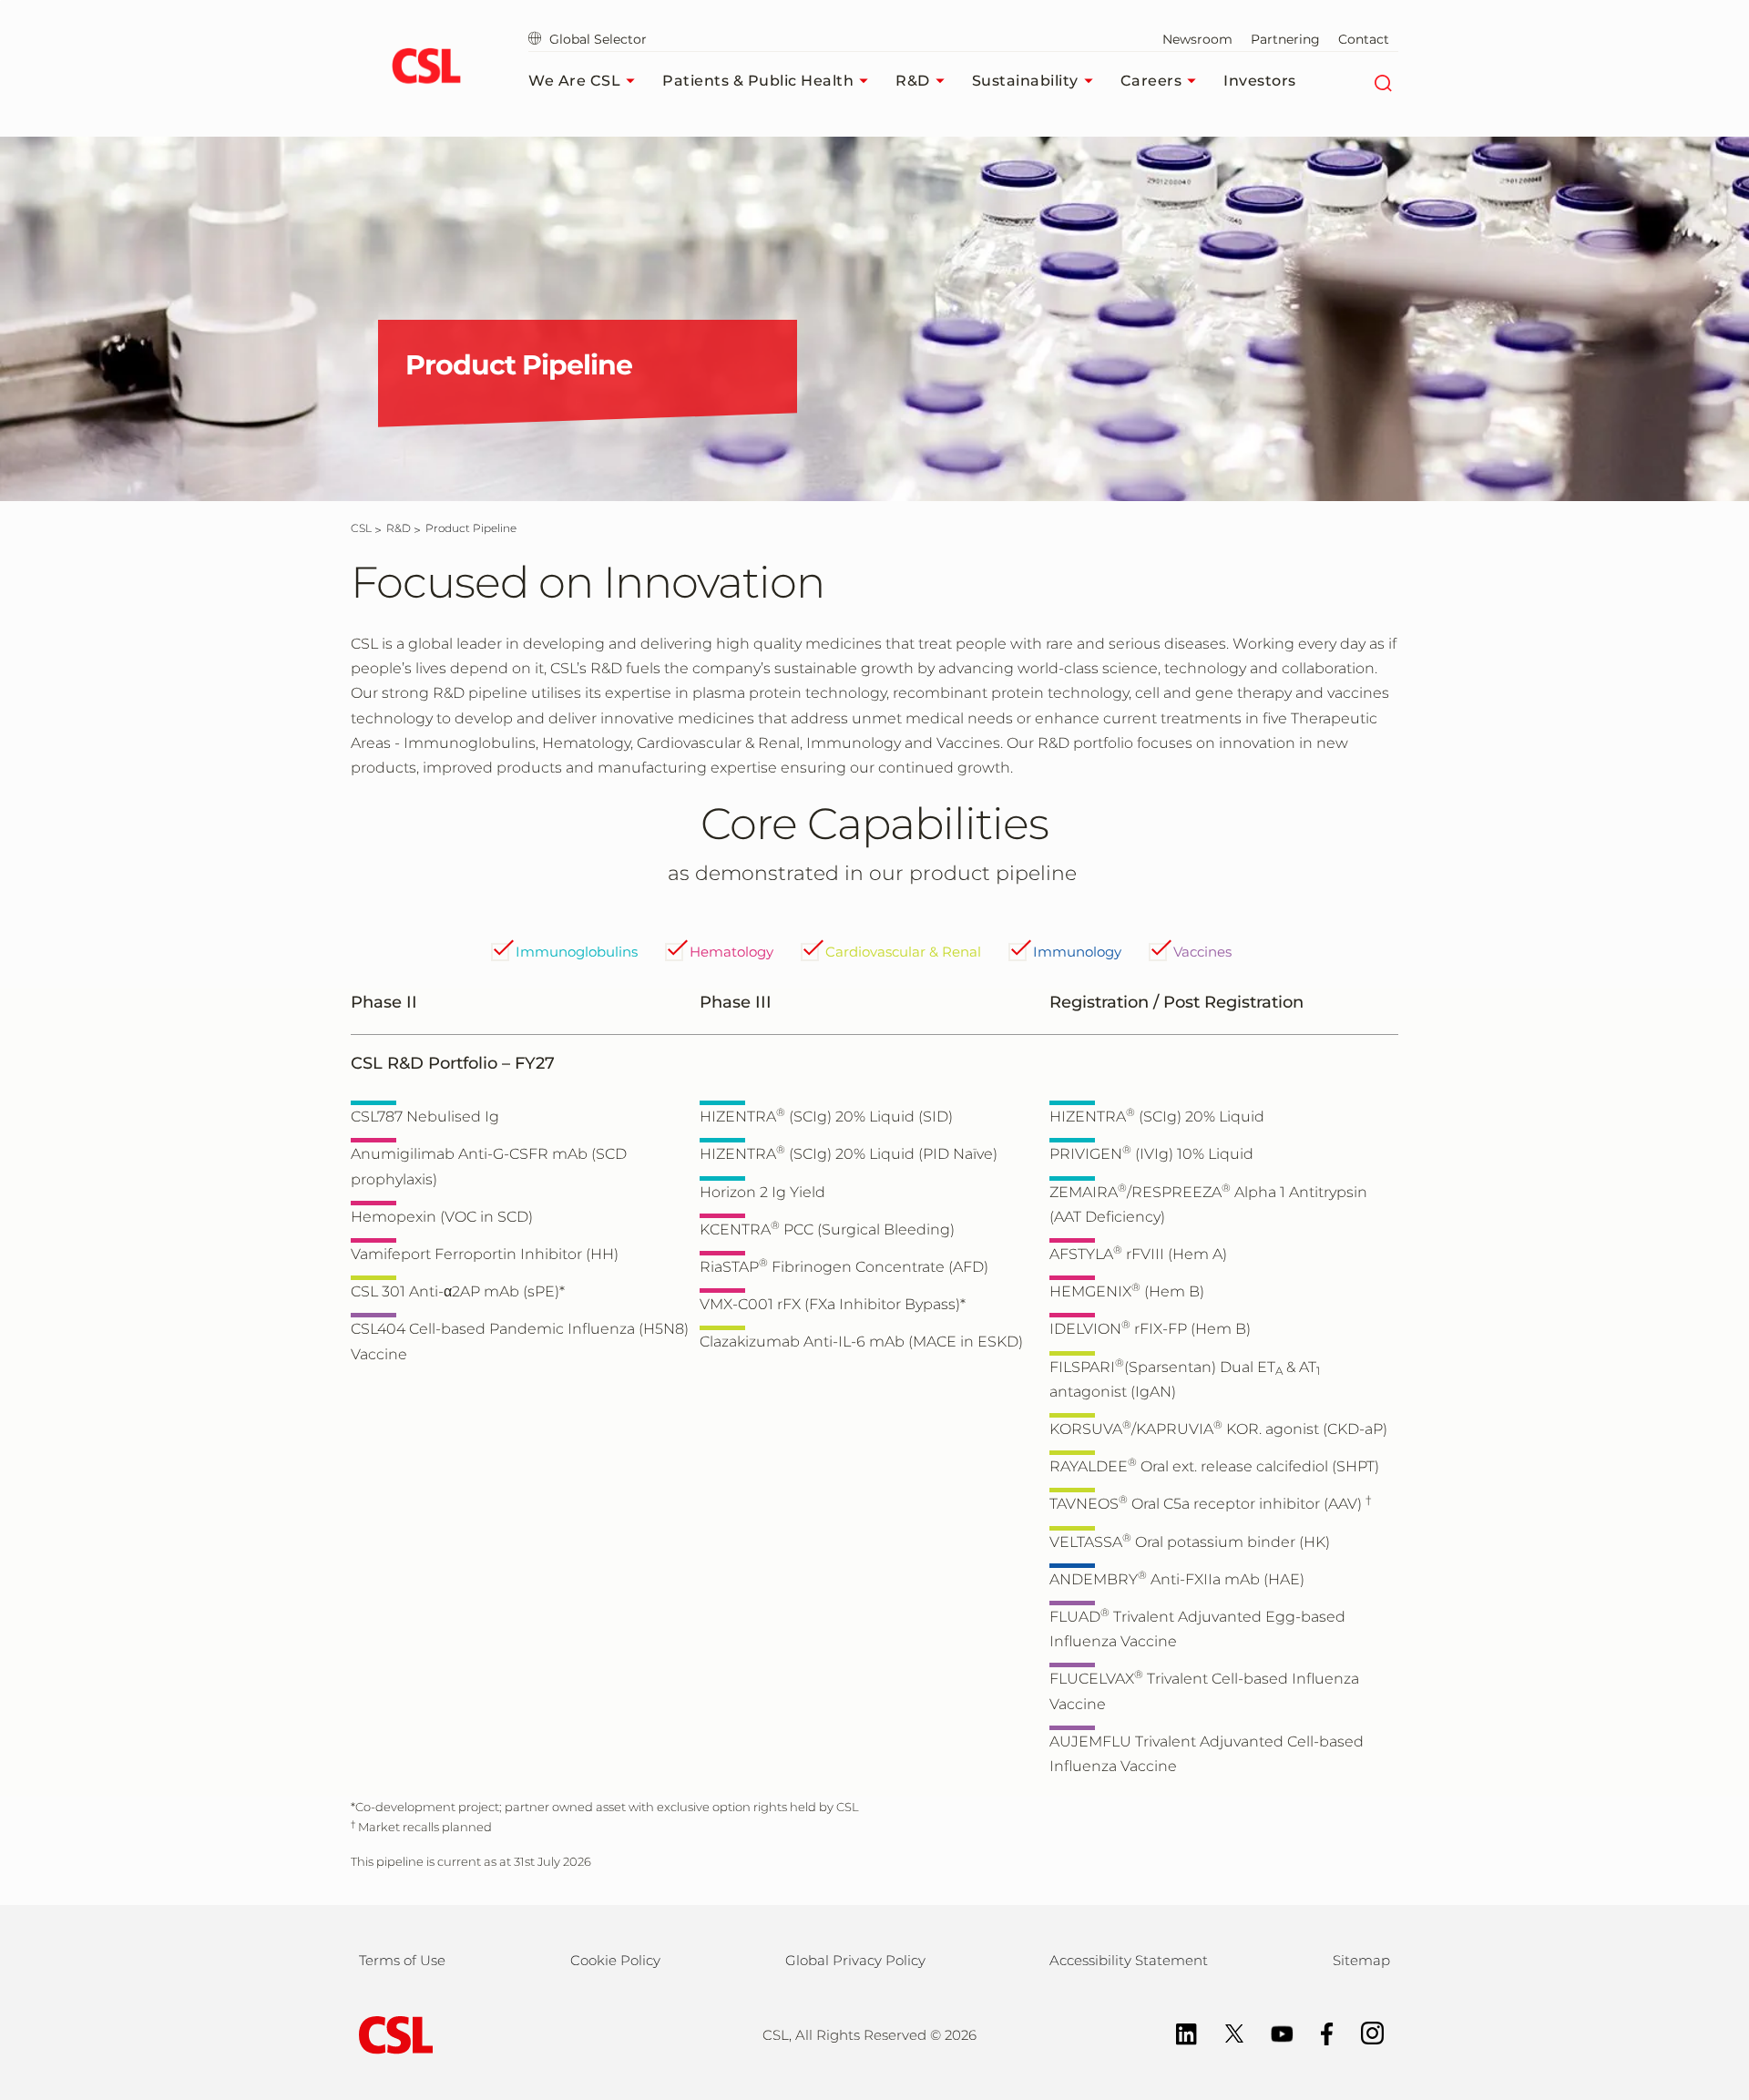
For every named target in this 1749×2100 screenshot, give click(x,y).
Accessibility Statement (1129, 1960)
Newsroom (1197, 39)
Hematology (731, 952)
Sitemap (1361, 1960)
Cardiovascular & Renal (903, 952)
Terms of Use (402, 1960)
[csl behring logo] (392, 2033)
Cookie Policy (615, 1960)
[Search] (1382, 81)
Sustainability (1025, 81)
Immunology (1077, 952)
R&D (913, 81)
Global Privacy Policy (855, 1960)
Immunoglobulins (577, 952)
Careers (1151, 81)
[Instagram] (1363, 2032)
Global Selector (596, 39)
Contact (1364, 39)
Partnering (1285, 39)
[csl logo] (426, 68)
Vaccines (1202, 952)
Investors (1260, 81)
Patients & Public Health (758, 81)
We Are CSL (574, 81)
